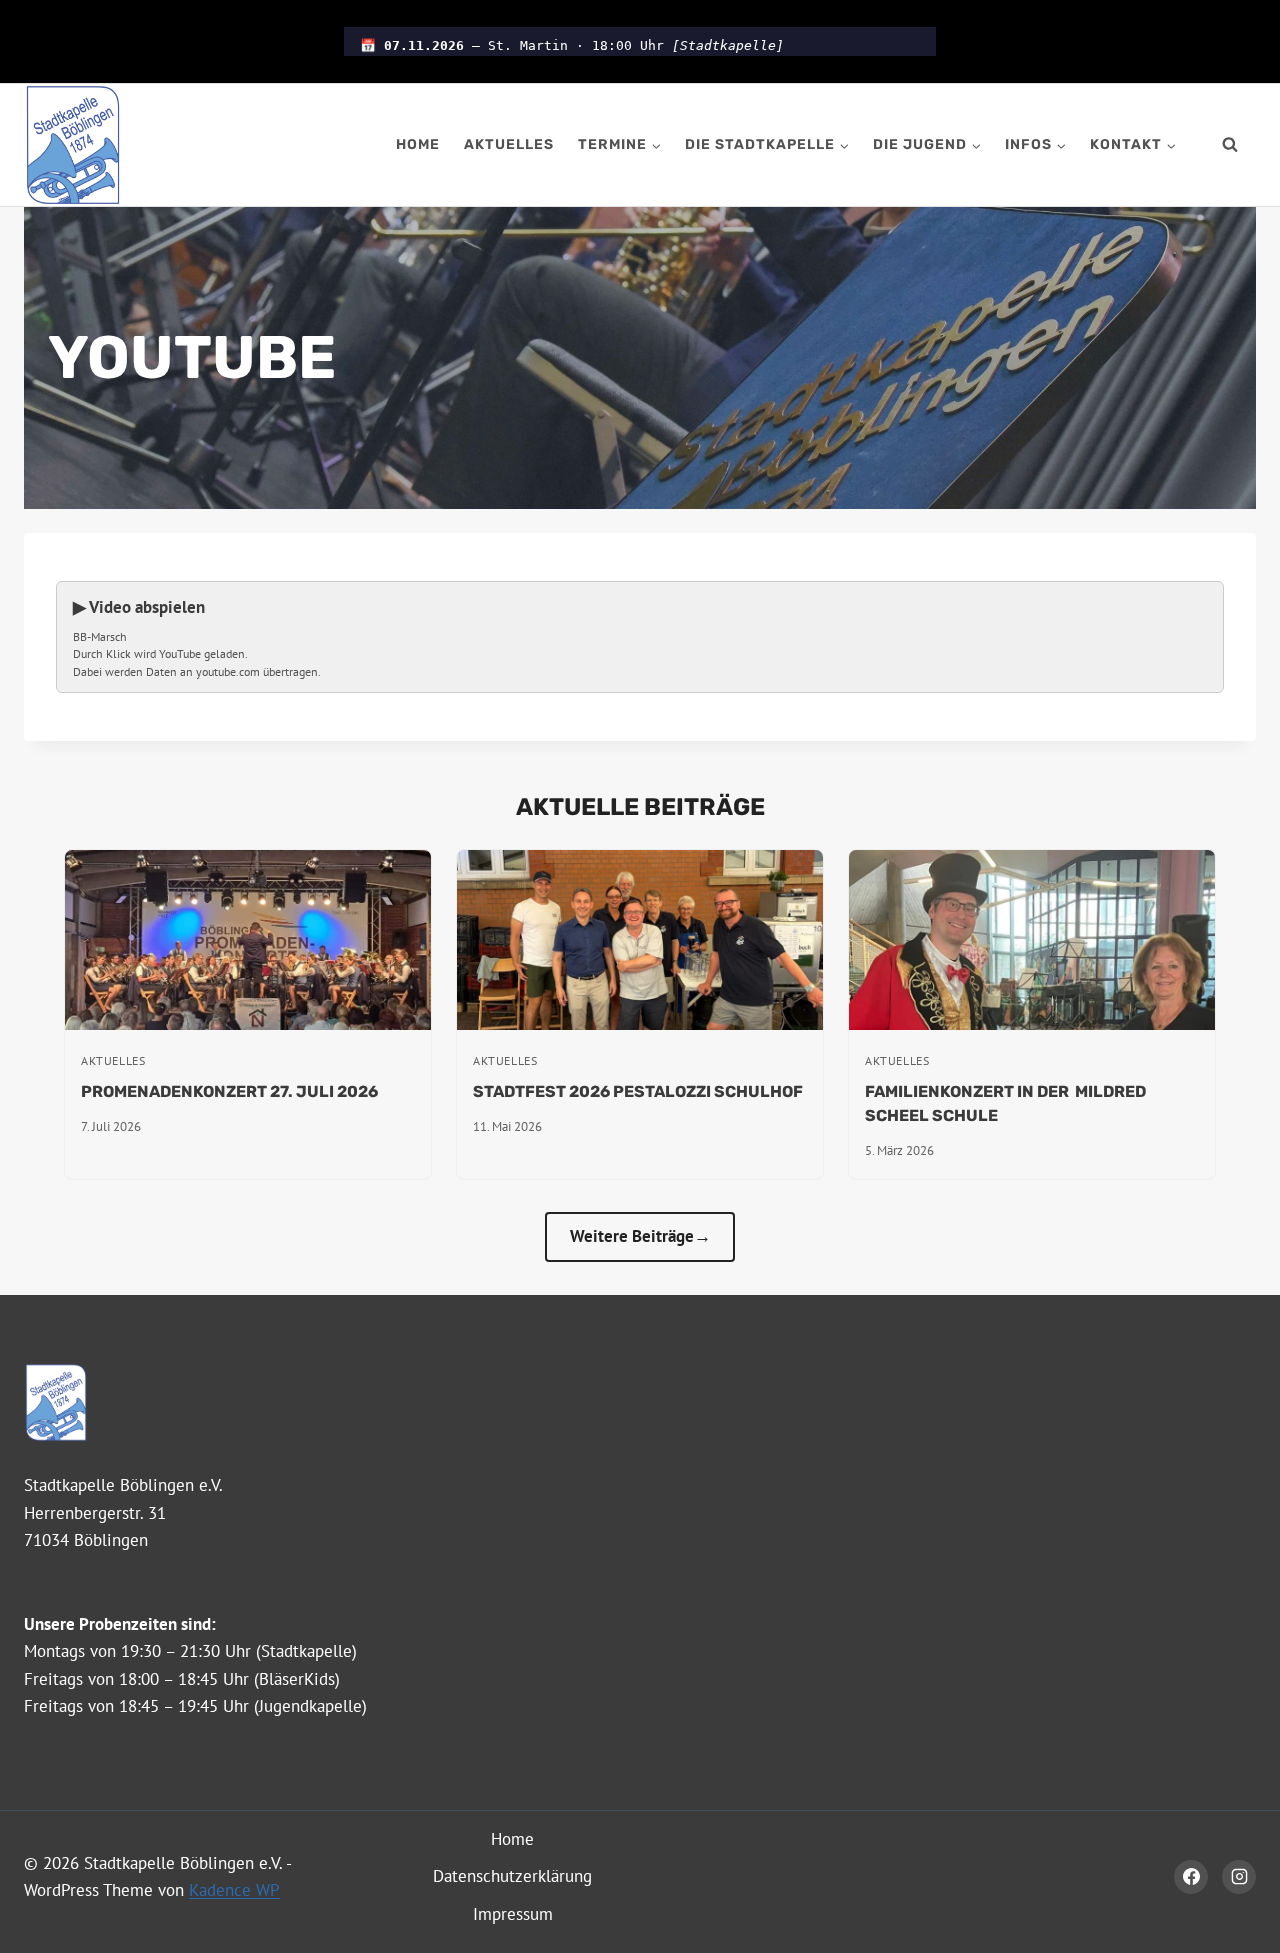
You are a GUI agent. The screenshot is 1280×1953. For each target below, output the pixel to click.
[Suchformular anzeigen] (1230, 145)
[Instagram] (1239, 1877)
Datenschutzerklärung (512, 1876)
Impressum (513, 1914)
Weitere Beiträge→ (640, 1236)
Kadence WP (234, 1890)
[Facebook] (1191, 1877)
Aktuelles (509, 144)
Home (418, 144)
